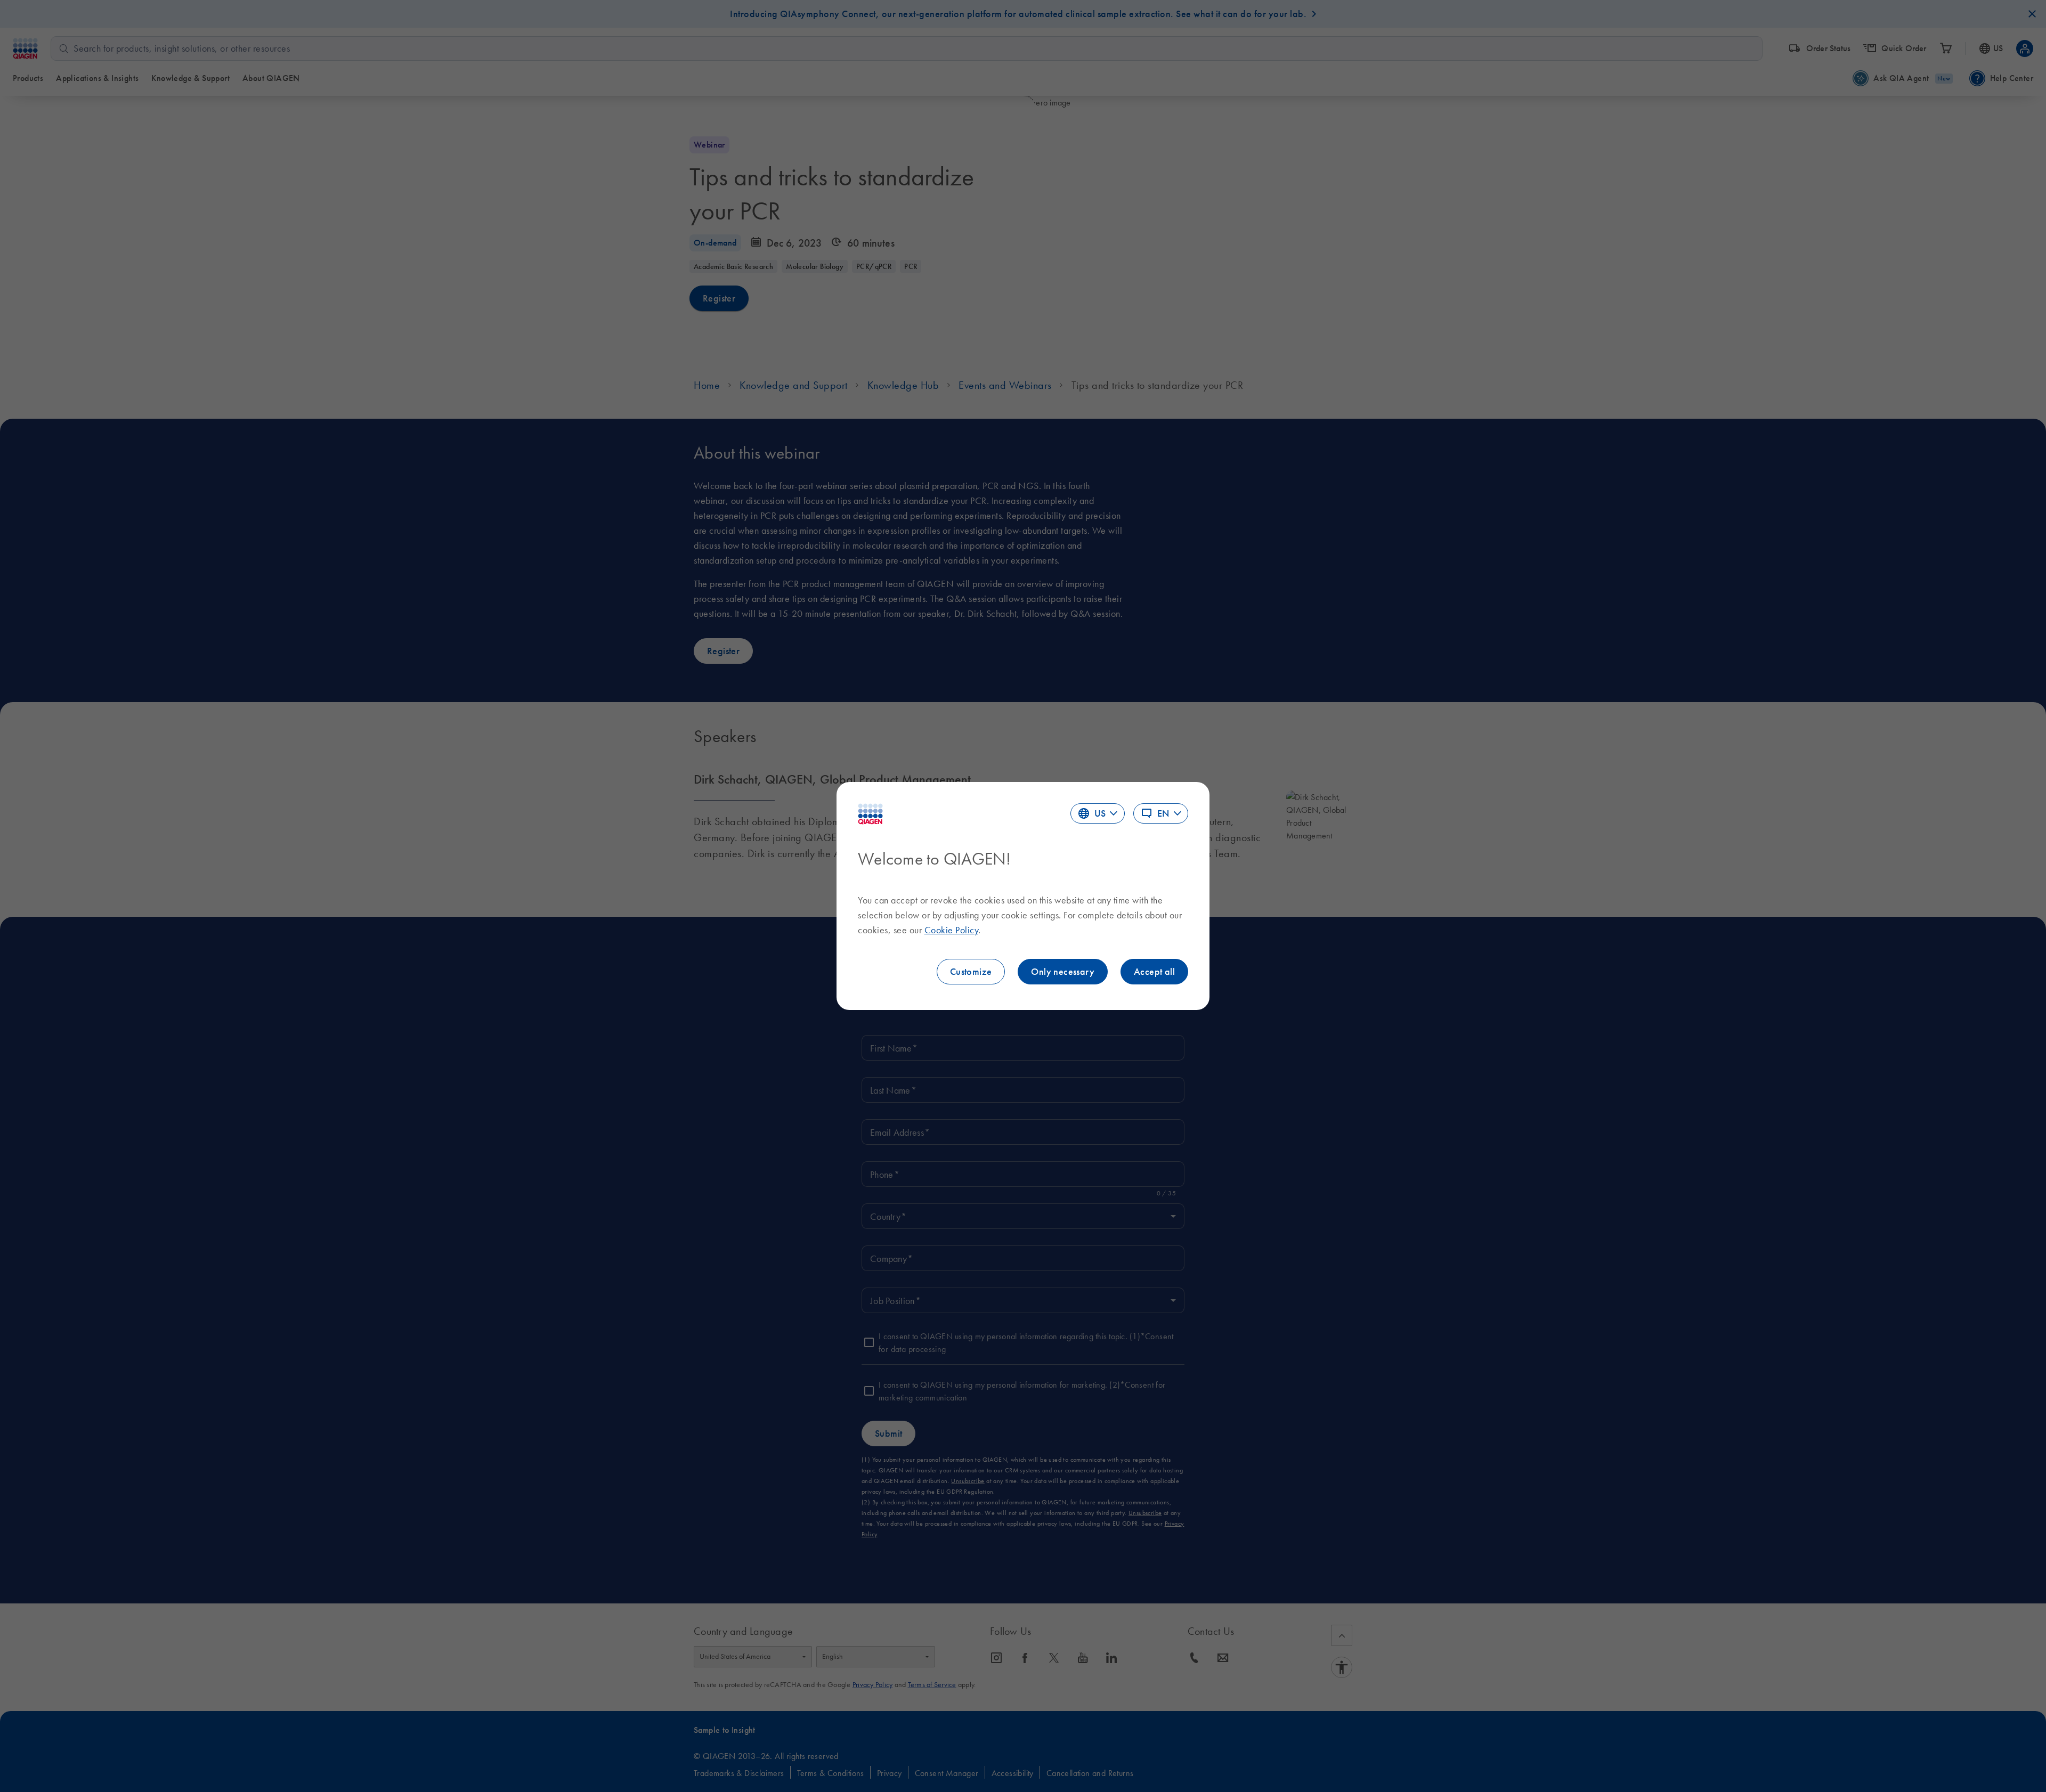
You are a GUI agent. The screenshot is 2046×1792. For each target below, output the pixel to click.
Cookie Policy (952, 930)
